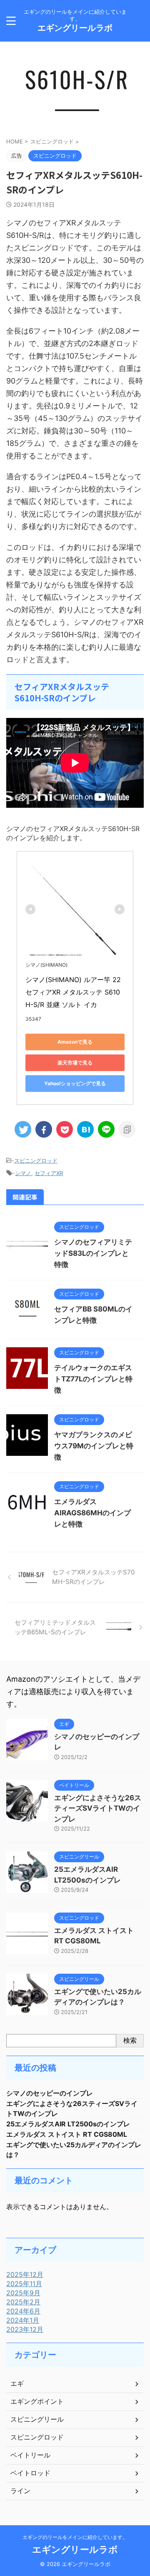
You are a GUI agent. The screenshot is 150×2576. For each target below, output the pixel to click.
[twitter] (23, 1129)
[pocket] (65, 1129)
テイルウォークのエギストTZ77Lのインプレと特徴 (93, 1379)
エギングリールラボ (75, 28)
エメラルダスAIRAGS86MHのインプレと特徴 (92, 1513)
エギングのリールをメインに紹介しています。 (75, 2537)
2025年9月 (23, 2293)
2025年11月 (24, 2284)
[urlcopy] (127, 1129)
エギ (17, 2383)
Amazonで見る (75, 1042)
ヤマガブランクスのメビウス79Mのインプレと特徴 (94, 1446)
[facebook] (44, 1129)
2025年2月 (23, 2302)
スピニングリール (37, 2419)
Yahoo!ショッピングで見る (75, 1083)
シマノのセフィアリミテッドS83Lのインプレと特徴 (93, 1253)
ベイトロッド (30, 2473)
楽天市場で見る (75, 1063)
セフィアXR (49, 1173)
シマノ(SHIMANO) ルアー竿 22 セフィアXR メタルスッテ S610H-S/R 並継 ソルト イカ (74, 992)
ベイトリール (30, 2455)
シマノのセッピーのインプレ (50, 2093)
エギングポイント (37, 2401)
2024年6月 (23, 2311)
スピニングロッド (36, 1161)
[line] (106, 1129)
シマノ (23, 1173)
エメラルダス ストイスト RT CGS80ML (67, 2134)
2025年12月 (25, 2274)
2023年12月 (25, 2329)
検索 (130, 2040)
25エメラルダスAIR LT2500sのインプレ (68, 2124)
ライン (20, 2491)
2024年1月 (23, 2320)
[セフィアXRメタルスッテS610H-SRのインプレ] (85, 1129)
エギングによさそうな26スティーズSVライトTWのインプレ (98, 1808)
